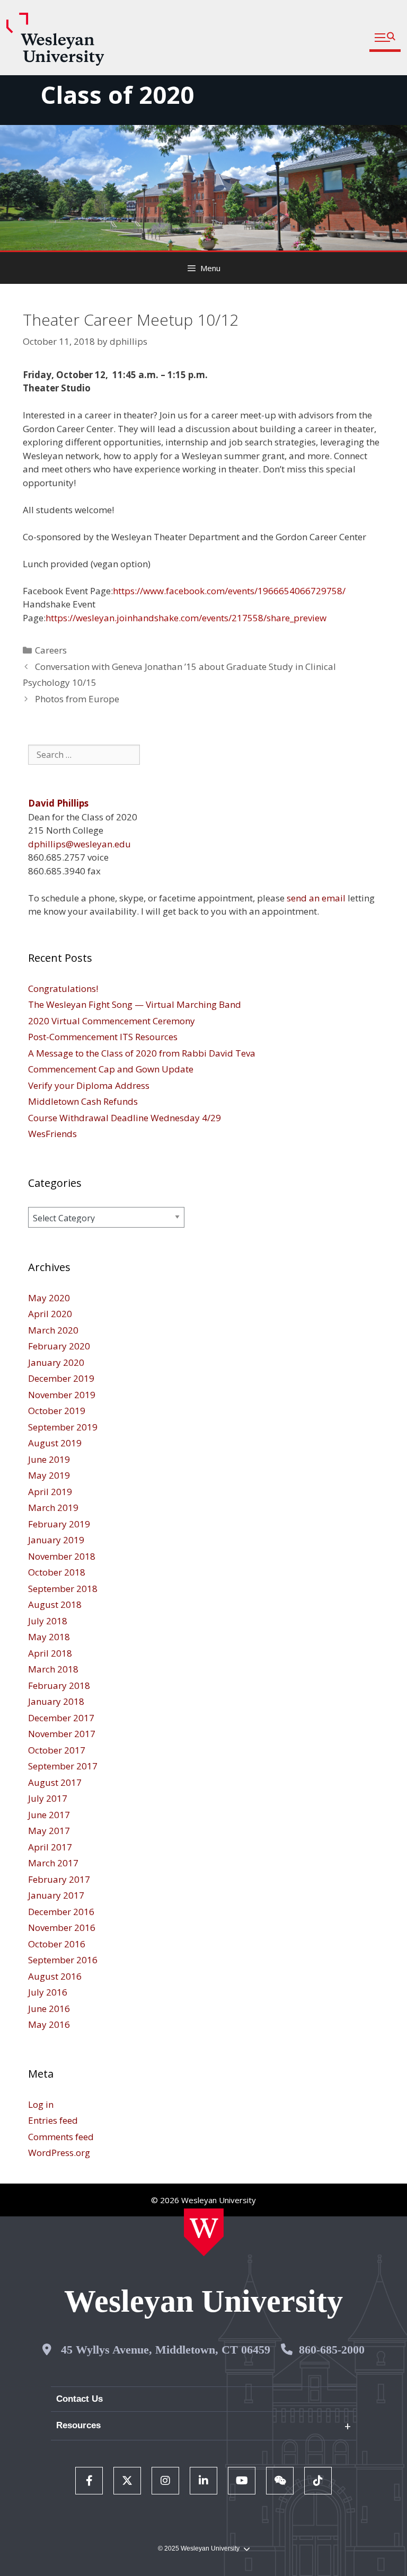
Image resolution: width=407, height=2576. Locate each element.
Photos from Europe (77, 699)
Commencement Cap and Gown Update (111, 1069)
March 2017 (53, 1863)
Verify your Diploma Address (89, 1085)
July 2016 (48, 1992)
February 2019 (59, 1524)
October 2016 (57, 1944)
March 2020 (53, 1330)
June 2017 (49, 1815)
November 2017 (62, 1734)
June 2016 (49, 2009)
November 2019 (62, 1395)
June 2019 (49, 1459)
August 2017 (55, 1782)
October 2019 (57, 1411)
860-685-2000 (332, 2350)
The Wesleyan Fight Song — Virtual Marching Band (135, 1004)
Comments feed (61, 2137)
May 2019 (49, 1475)
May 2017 (49, 1831)
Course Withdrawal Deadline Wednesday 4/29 (125, 1118)
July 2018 (48, 1621)
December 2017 (61, 1718)
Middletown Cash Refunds (83, 1101)
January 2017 (56, 1895)
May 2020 (49, 1298)
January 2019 (56, 1540)
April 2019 (50, 1492)
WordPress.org (59, 2153)
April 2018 (50, 1653)
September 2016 (63, 1960)
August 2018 (55, 1604)
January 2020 (56, 1362)
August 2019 (55, 1443)
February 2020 (59, 1346)
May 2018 (49, 1637)
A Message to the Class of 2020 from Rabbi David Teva (142, 1053)
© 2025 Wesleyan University (199, 2548)
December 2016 (61, 1912)
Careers (51, 650)
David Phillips (58, 803)
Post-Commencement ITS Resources (103, 1037)
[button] (385, 38)
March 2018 (53, 1669)
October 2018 (57, 1572)
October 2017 (57, 1750)
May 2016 (49, 2024)
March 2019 (53, 1508)
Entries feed (53, 2120)
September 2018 (63, 1589)
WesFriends (52, 1134)
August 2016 (55, 1976)
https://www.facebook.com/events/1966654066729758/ (229, 591)
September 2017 (63, 1766)
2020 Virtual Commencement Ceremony (112, 1021)
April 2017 (50, 1847)
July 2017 (48, 1798)
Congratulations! (63, 989)
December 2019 (61, 1378)
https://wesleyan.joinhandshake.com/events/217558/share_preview (186, 618)
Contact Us (79, 2399)
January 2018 (56, 1701)
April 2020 (50, 1314)
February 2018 (59, 1685)
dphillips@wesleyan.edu (79, 844)
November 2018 (62, 1556)
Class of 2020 (117, 95)
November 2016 (62, 1927)
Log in (41, 2104)
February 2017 (59, 1879)
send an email (316, 898)
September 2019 (63, 1427)
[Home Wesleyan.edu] (204, 2232)
